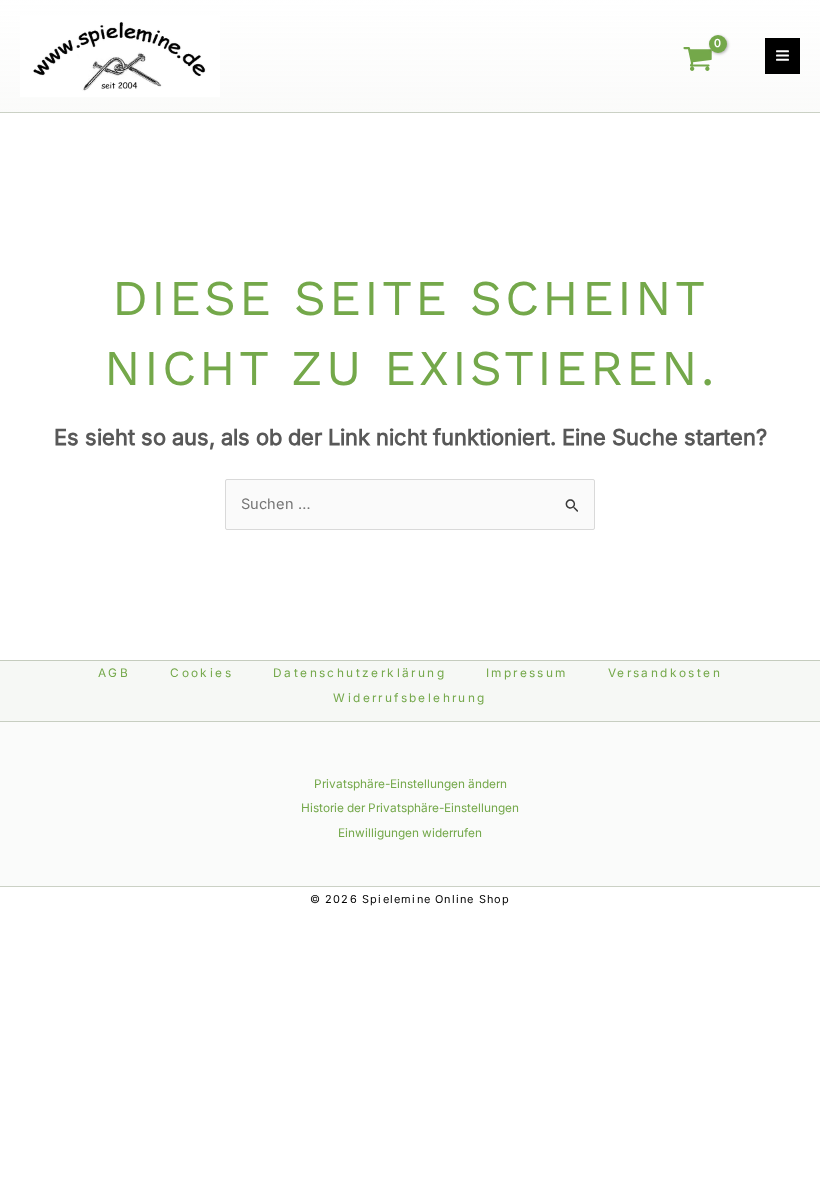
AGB (114, 673)
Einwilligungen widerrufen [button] (410, 833)
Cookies (201, 673)
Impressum (527, 673)
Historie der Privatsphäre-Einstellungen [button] (410, 808)
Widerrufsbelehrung (409, 698)
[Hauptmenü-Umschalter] (782, 55)
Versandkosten (665, 673)
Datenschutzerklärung (359, 673)
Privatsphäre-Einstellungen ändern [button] (410, 784)
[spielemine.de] (120, 55)
